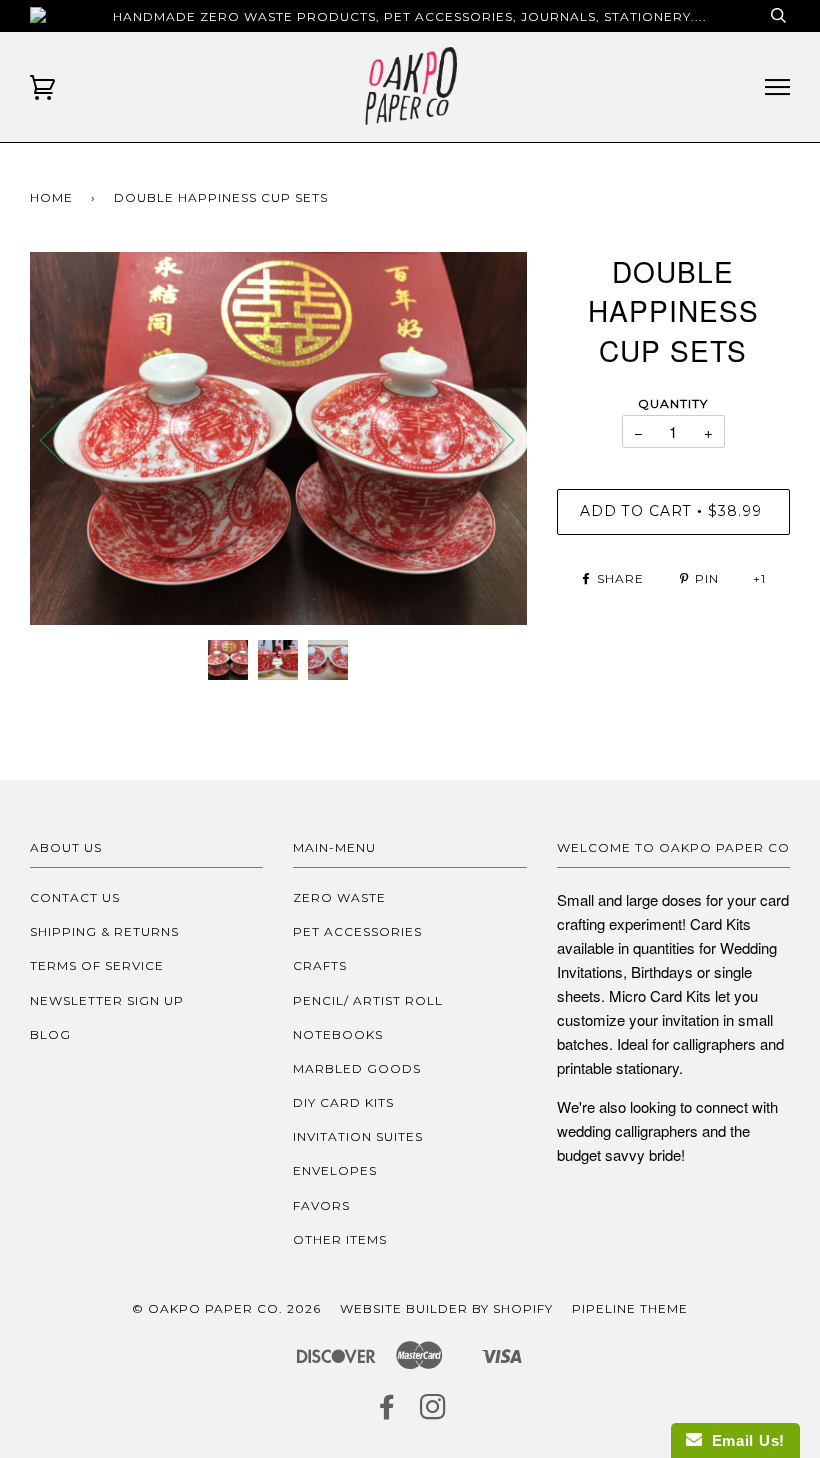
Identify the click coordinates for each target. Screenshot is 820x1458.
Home (51, 197)
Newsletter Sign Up (107, 1000)
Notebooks (338, 1034)
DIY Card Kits (343, 1102)
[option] (278, 438)
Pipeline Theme (630, 1308)
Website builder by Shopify (446, 1308)
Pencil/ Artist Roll (368, 1000)
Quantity (673, 403)
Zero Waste (339, 897)
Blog (50, 1034)
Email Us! (743, 1440)
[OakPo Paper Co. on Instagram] (433, 1412)
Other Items (340, 1239)
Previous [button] (64, 439)
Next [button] (490, 439)
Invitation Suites (358, 1136)
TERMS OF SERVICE (97, 965)
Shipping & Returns (104, 931)
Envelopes (335, 1170)
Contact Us (75, 897)
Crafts (320, 965)
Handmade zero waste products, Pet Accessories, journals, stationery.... (410, 16)
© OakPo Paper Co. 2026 (226, 1308)
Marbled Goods (357, 1068)
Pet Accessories (357, 931)
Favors (321, 1205)
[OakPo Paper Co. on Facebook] (387, 1412)
